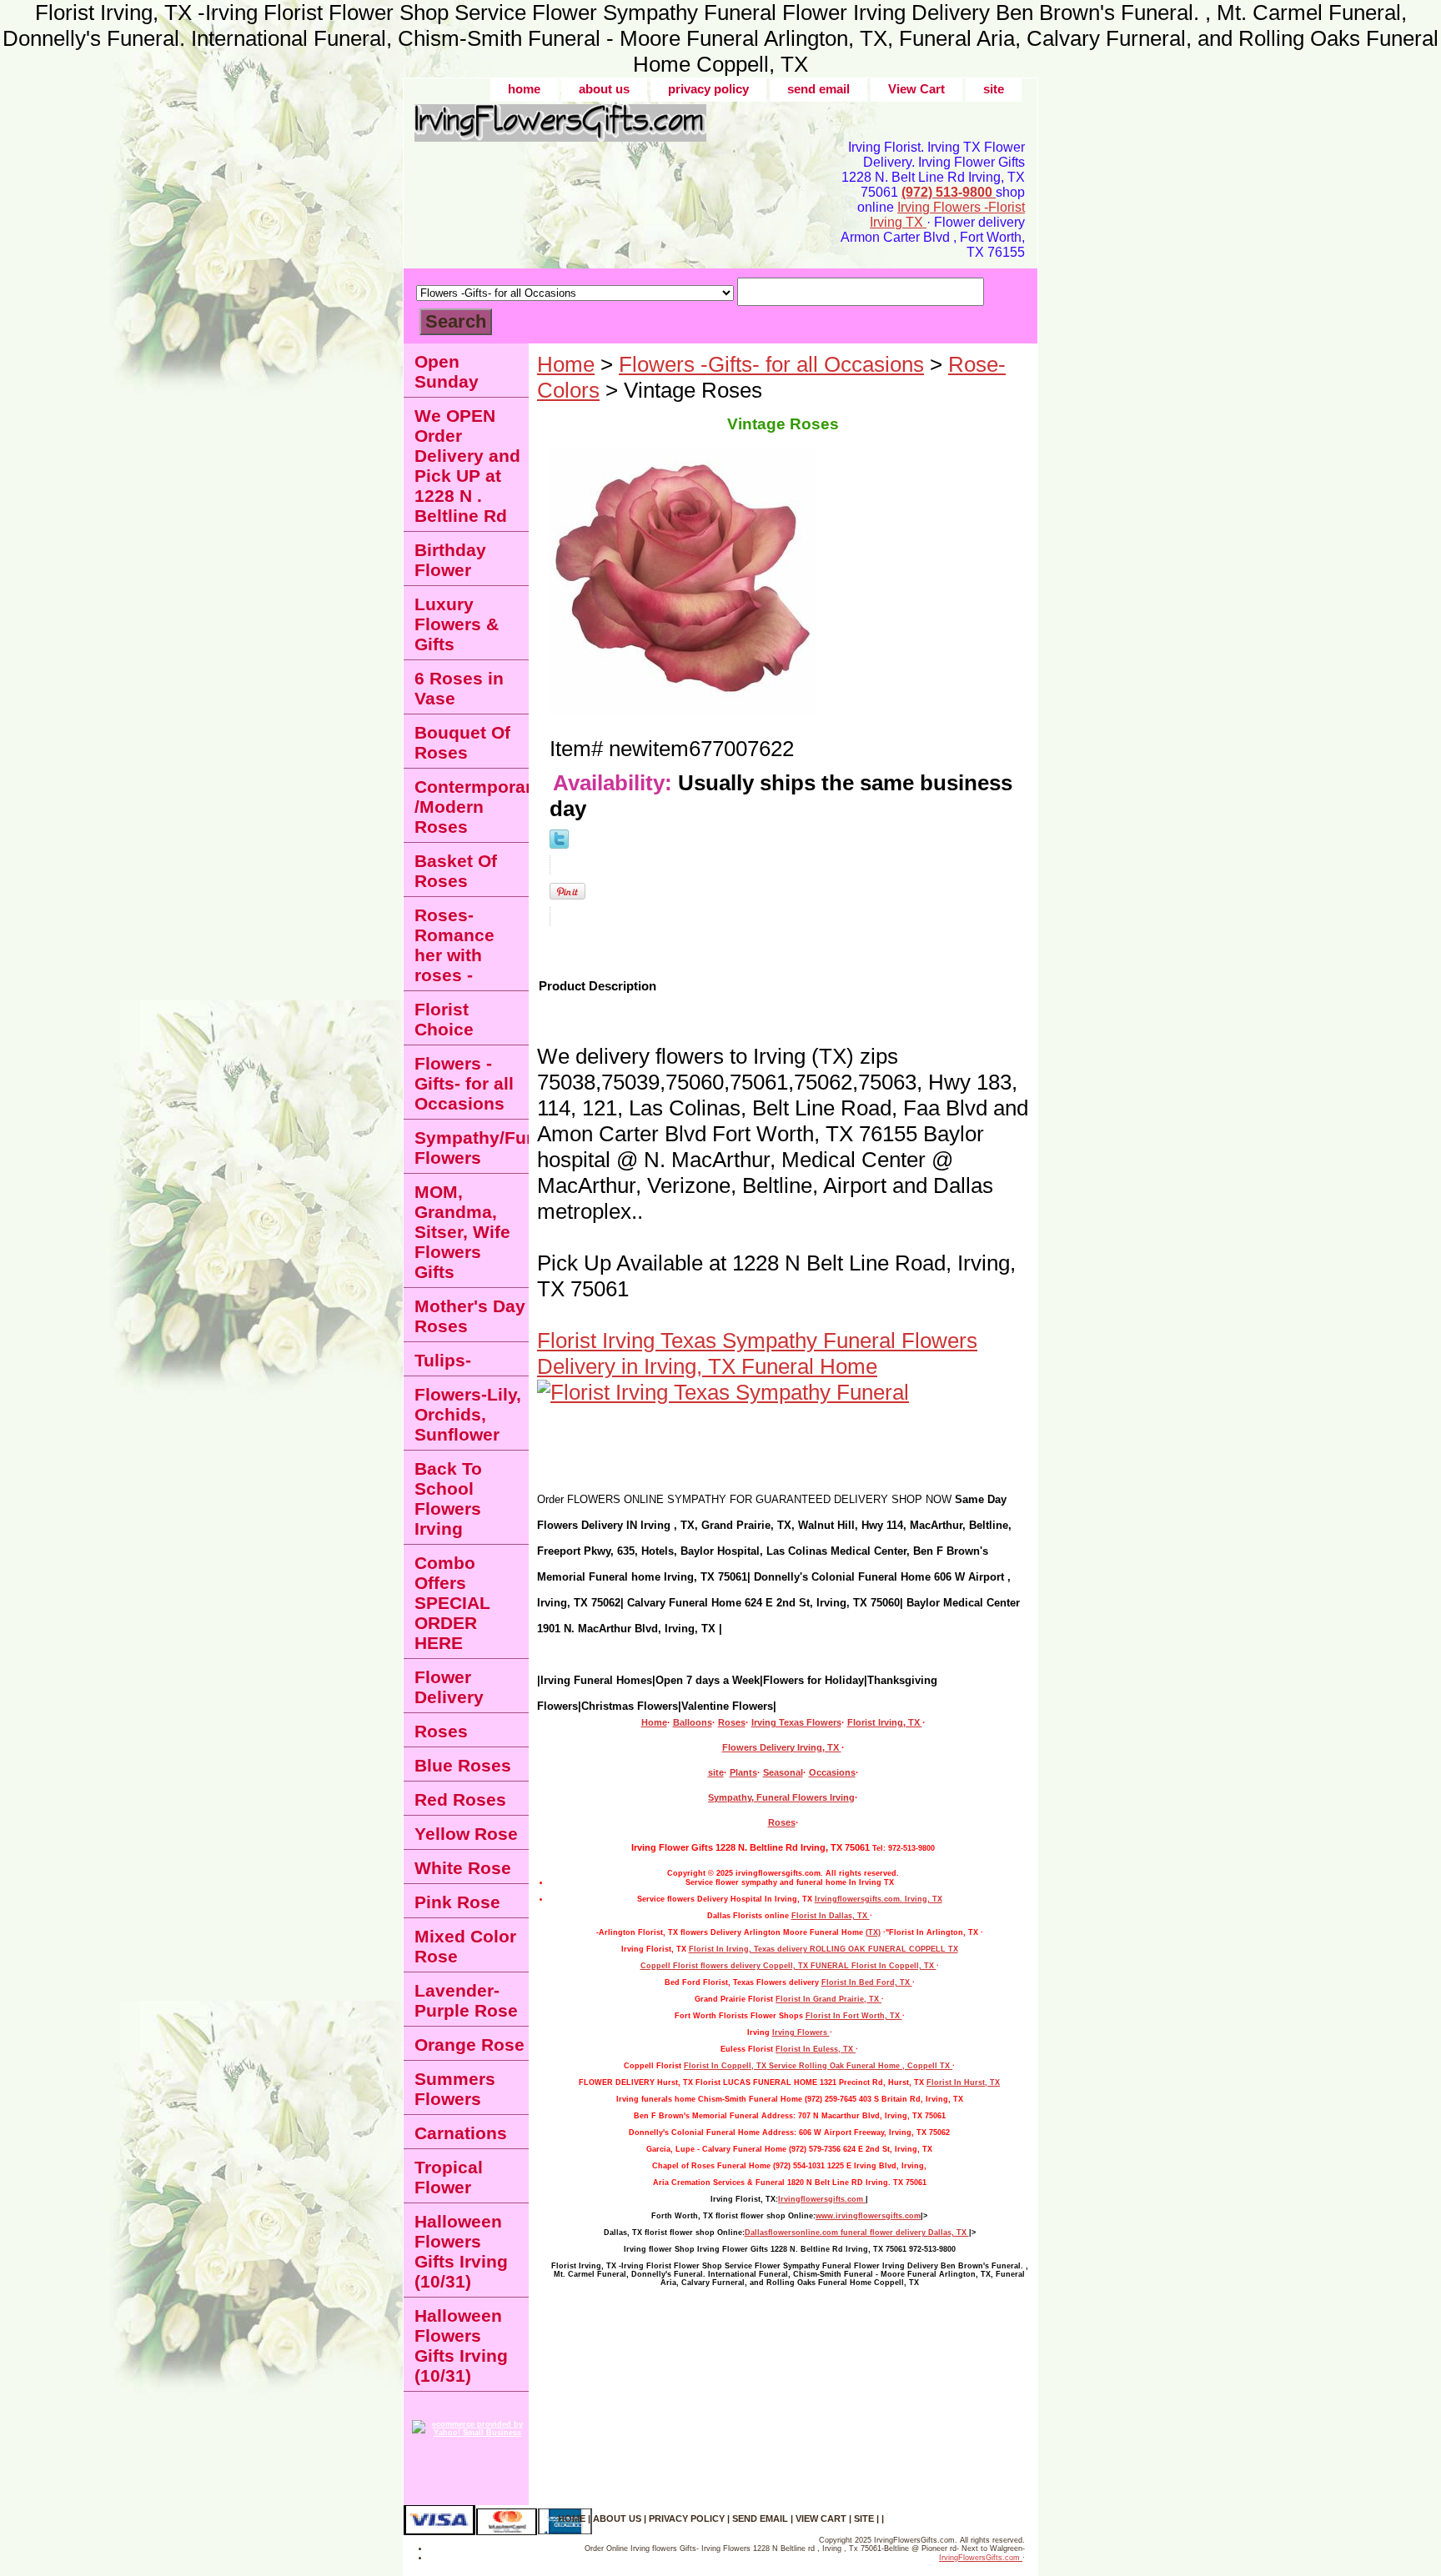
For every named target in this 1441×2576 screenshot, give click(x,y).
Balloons (693, 1722)
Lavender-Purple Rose (466, 2000)
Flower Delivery (449, 1687)
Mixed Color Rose (465, 1946)
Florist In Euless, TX (816, 2049)
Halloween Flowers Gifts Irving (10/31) (461, 2251)
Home (566, 364)
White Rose (463, 1868)
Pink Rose (457, 1902)
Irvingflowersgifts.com (822, 2199)
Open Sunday (447, 371)
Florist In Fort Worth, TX (854, 2016)
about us (604, 89)
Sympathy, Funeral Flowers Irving (781, 1797)
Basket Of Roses (456, 871)
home (524, 89)
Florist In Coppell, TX (894, 1966)
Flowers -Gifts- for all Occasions (771, 364)
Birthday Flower (450, 560)
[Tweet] (559, 841)
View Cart (916, 89)
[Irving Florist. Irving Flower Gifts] (612, 129)
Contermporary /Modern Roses (472, 807)
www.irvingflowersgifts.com (868, 2216)
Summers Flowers (455, 2089)
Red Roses (460, 1799)
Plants (743, 1772)
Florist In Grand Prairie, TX (828, 1999)
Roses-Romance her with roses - (454, 945)
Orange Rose (469, 2045)
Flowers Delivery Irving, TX (782, 1747)
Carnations (461, 2133)
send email (818, 89)
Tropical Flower (449, 2177)
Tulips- (443, 1360)
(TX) (873, 1932)
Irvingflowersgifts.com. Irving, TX (879, 1899)
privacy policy (708, 89)
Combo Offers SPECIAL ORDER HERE (452, 1603)
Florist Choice (444, 1019)
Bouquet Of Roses (462, 742)
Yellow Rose (466, 1834)
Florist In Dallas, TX (831, 1916)
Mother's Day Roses (470, 1316)
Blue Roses (463, 1765)
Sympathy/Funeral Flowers (472, 1148)
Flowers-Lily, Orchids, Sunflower (468, 1414)
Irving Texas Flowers (796, 1722)
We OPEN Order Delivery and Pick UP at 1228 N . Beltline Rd (467, 466)
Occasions (832, 1772)
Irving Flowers (801, 2032)
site (994, 89)
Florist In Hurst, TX (963, 2082)
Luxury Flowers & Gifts (457, 624)
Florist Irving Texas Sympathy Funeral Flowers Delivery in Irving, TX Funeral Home (757, 1353)
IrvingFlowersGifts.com (981, 2558)
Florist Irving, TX (885, 1722)
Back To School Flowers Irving (448, 1498)
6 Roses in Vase (459, 688)
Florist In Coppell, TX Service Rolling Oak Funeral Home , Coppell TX (818, 2066)
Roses (732, 1722)
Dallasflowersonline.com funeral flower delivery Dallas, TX (857, 2233)
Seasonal (783, 1772)
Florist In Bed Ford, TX (867, 1982)
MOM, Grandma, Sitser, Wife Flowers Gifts (462, 1232)
